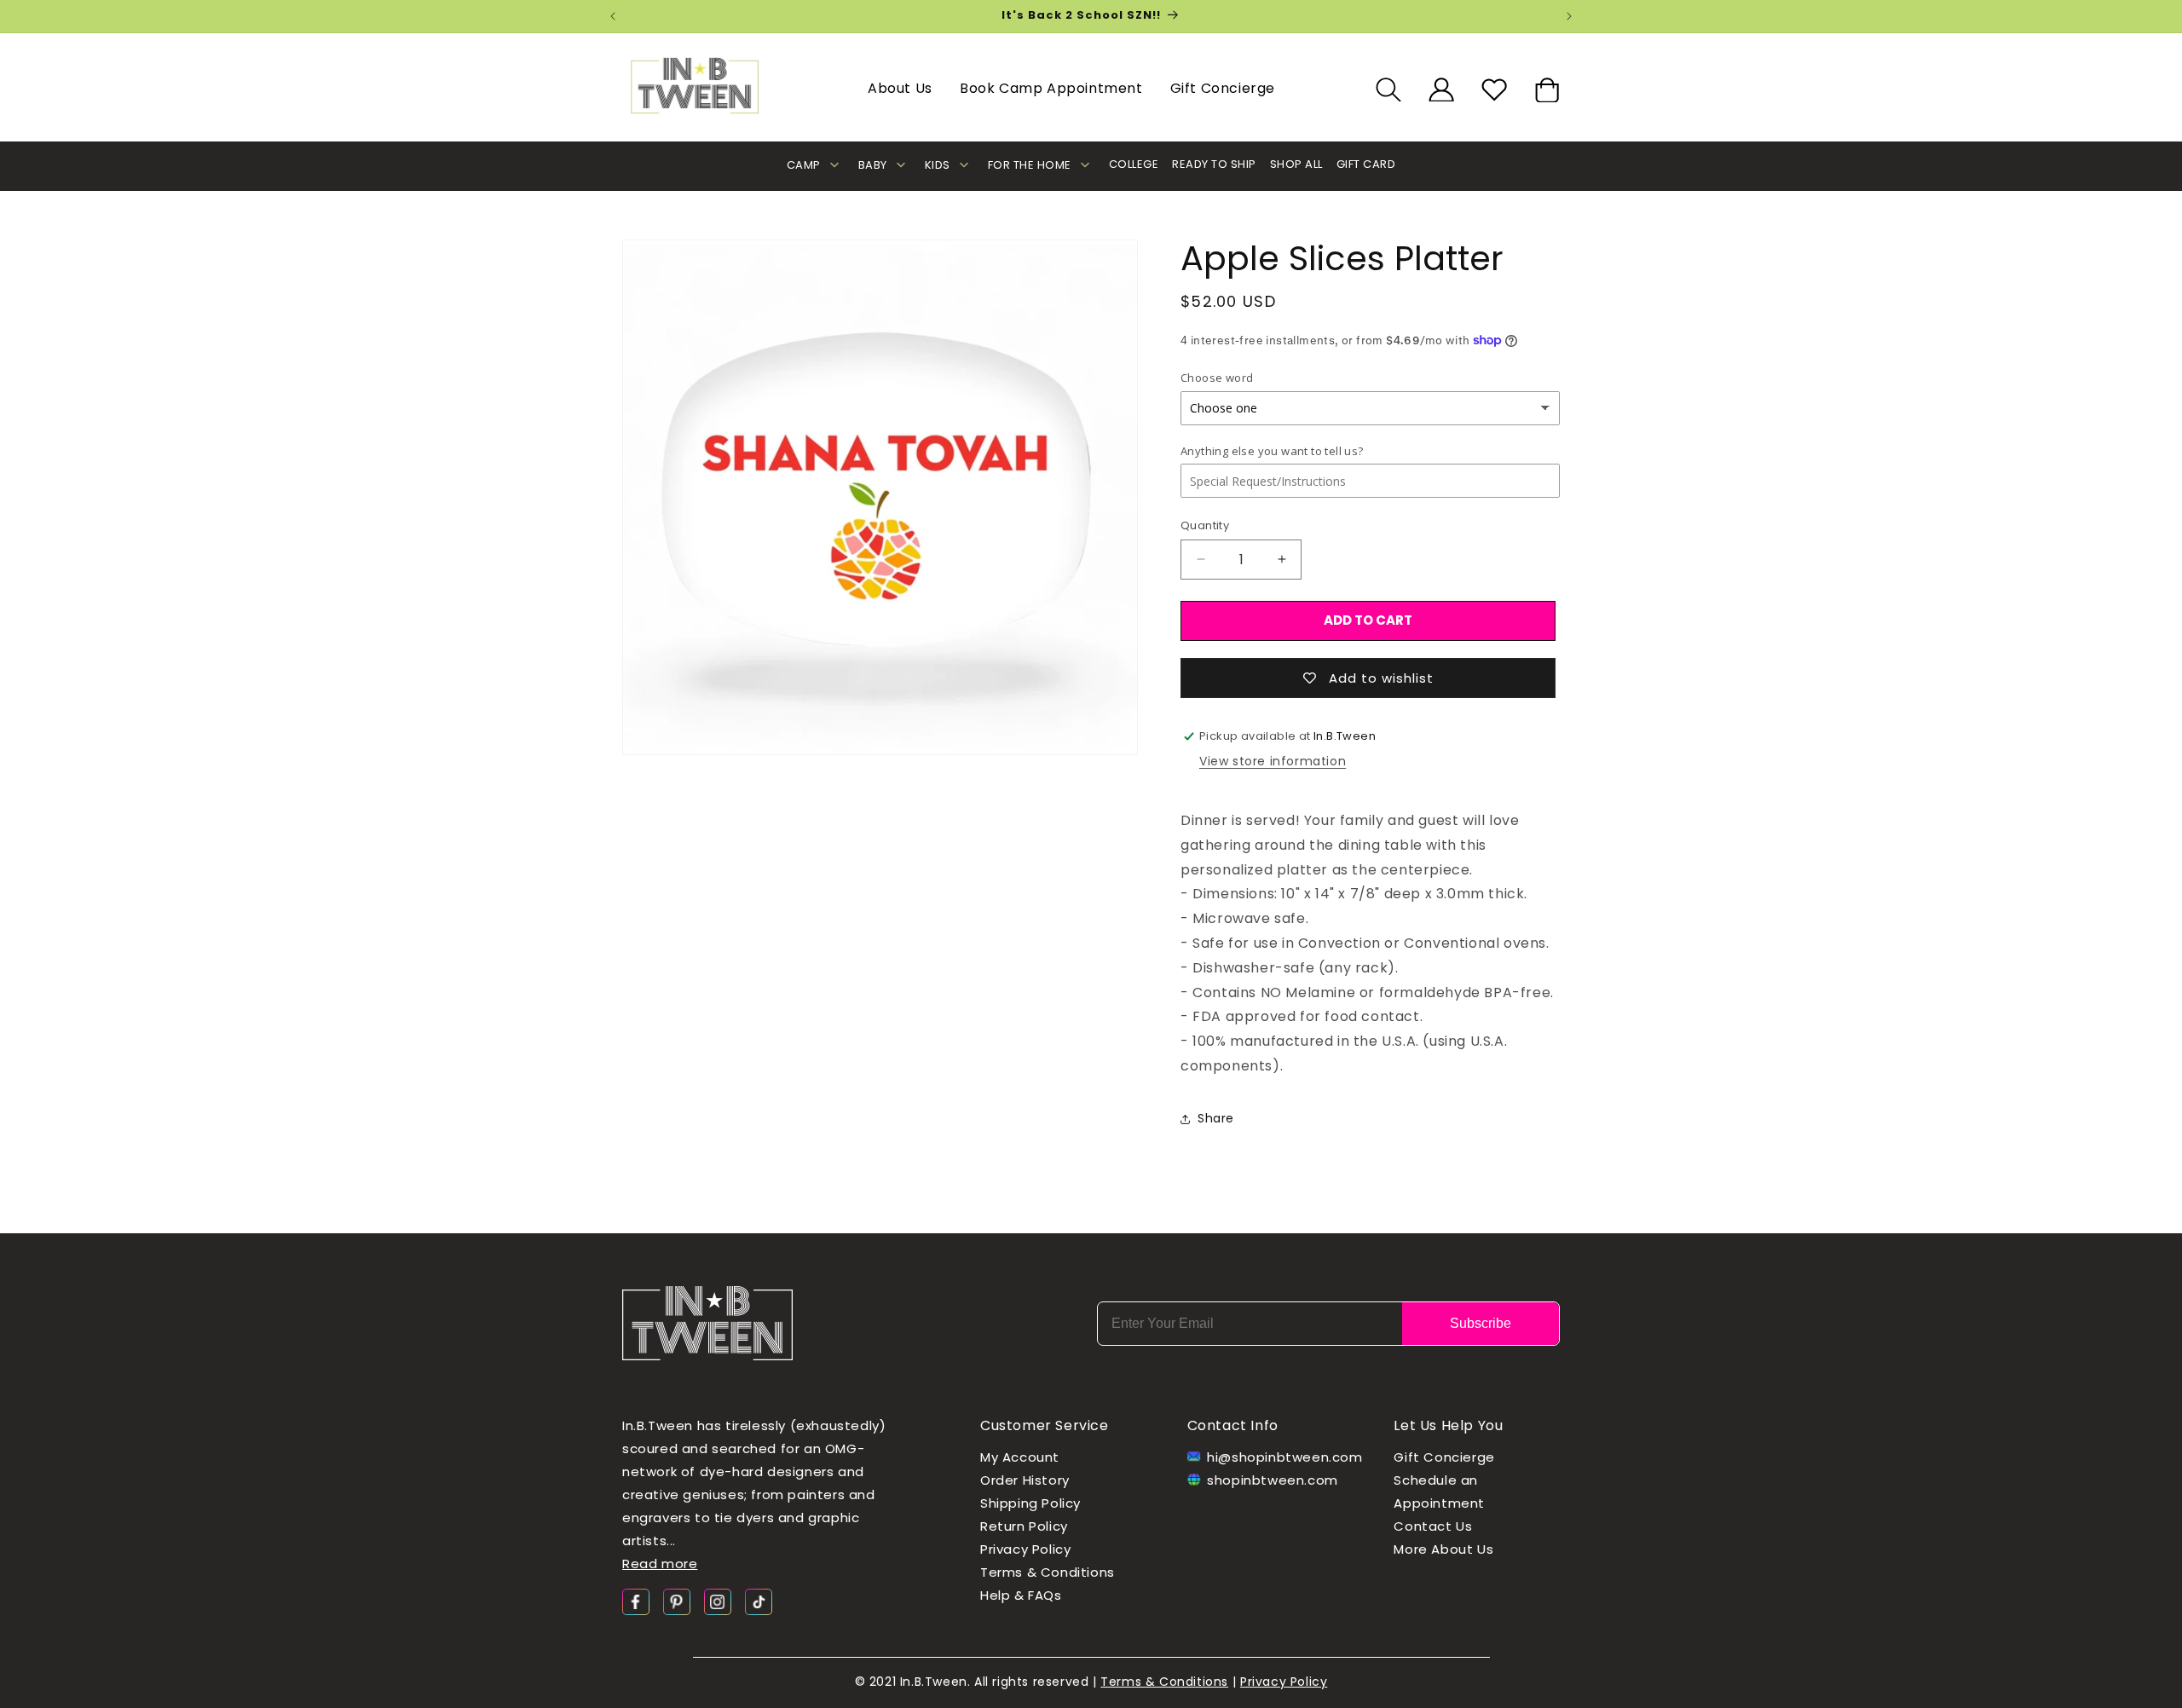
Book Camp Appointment (1051, 88)
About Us (900, 88)
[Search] (1388, 89)
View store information (1273, 761)
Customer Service (1045, 1425)
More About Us (1443, 1549)
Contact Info (1233, 1425)
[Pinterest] (677, 1601)
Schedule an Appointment (1439, 1492)
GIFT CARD (1366, 164)
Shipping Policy (1030, 1503)
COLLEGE (1134, 164)
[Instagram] (718, 1601)
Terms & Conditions (1048, 1572)
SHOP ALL (1296, 164)
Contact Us (1433, 1526)
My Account (1020, 1457)
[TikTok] (759, 1601)
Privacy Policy (1025, 1549)
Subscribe (1481, 1323)
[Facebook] (636, 1601)
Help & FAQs (1021, 1595)
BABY (873, 165)
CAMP (804, 165)
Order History (1025, 1480)
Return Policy (1024, 1526)
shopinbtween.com (1273, 1480)
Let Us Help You (1448, 1425)
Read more (660, 1564)
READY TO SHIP (1214, 164)
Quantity (1205, 525)
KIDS (938, 165)
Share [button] (1216, 1118)
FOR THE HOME (1030, 165)
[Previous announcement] (613, 16)
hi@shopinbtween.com (1280, 1457)
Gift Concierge (1223, 88)
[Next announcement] (1569, 16)
